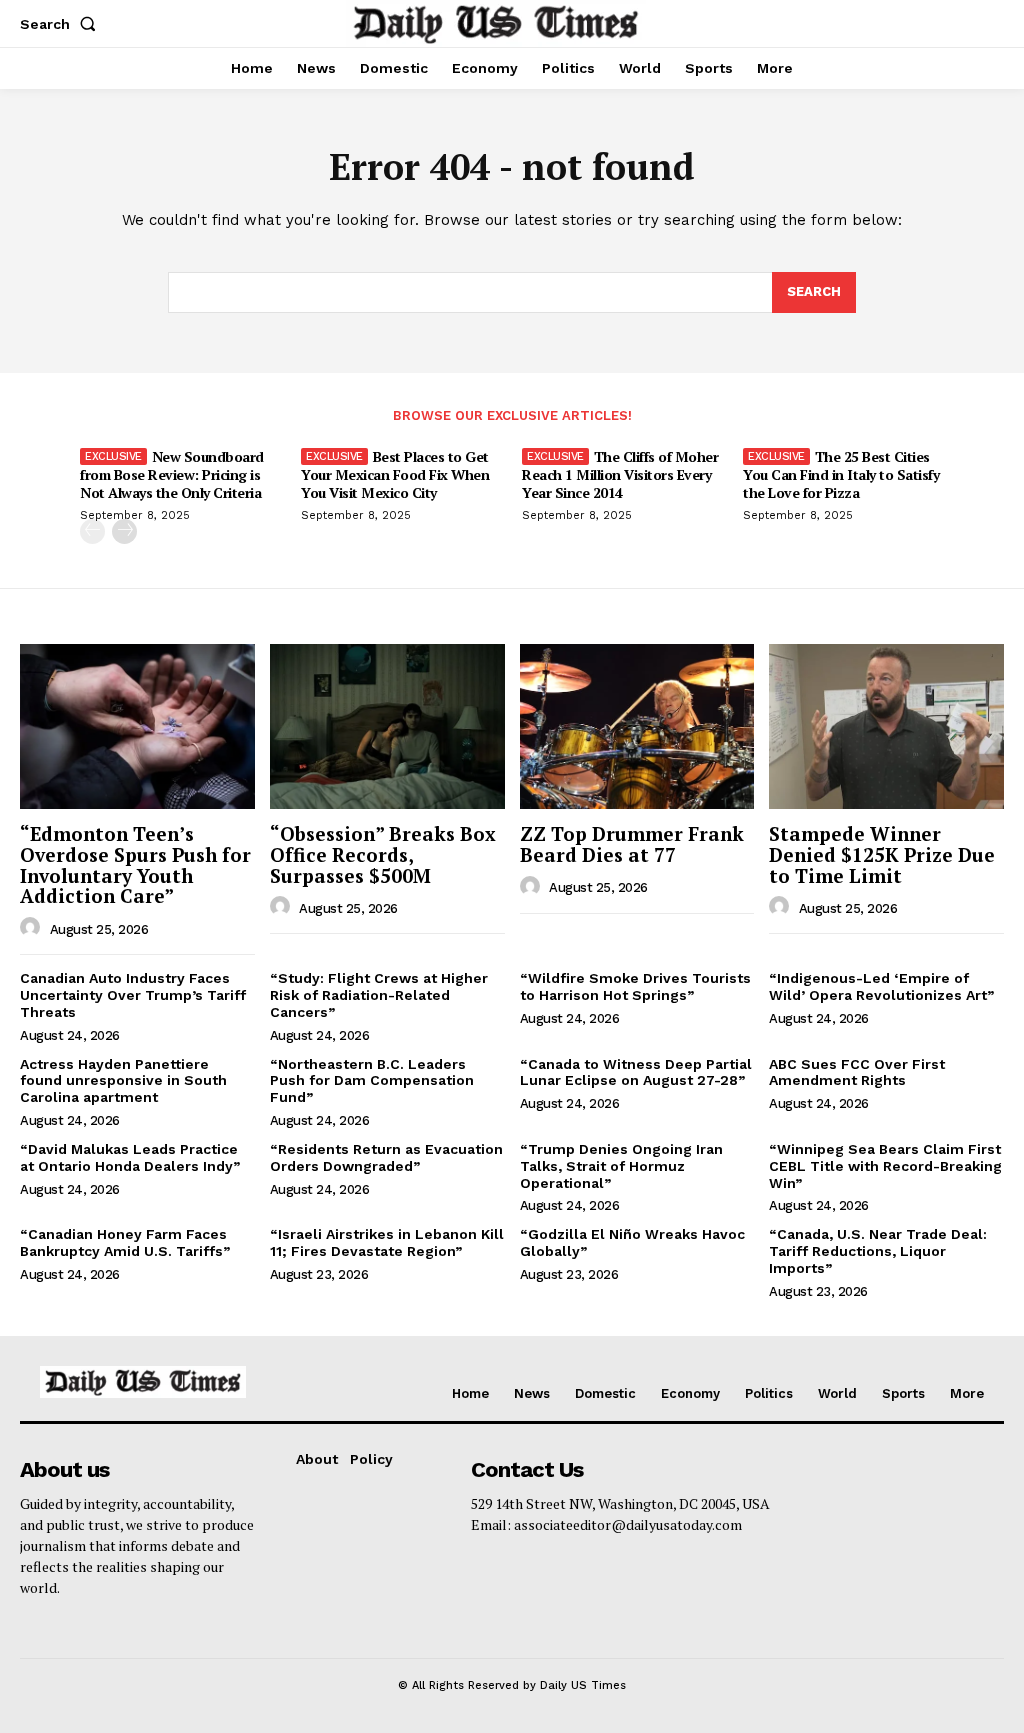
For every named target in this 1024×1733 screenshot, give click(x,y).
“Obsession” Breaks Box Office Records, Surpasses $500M (383, 854)
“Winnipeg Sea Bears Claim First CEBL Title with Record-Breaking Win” (885, 1166)
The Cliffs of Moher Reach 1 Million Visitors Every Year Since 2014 (620, 474)
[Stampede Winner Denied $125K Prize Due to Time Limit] (886, 726)
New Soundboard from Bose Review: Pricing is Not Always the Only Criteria (172, 474)
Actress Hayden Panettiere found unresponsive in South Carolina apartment (123, 1081)
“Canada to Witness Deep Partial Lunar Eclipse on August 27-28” (636, 1072)
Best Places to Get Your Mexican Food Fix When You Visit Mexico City (395, 474)
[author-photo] (33, 928)
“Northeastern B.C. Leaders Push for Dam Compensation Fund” (372, 1081)
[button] (62, 24)
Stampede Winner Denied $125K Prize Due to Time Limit (882, 854)
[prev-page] (92, 531)
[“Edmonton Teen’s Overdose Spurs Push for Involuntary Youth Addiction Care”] (137, 726)
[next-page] (124, 531)
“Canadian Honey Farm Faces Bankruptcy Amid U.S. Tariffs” (125, 1242)
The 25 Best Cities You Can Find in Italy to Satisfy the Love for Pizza (841, 474)
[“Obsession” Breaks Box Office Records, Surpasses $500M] (387, 726)
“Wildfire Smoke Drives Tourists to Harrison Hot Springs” (635, 986)
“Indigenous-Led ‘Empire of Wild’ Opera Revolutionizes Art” (881, 986)
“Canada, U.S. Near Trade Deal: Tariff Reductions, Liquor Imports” (878, 1251)
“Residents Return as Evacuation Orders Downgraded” (386, 1157)
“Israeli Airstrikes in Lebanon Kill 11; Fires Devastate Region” (387, 1242)
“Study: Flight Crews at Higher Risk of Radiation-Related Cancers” (379, 995)
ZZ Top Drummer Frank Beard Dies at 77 (632, 844)
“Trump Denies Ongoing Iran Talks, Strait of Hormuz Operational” (621, 1166)
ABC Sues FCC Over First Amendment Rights (857, 1072)
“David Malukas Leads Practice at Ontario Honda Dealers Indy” (130, 1157)
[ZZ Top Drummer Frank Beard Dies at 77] (637, 726)
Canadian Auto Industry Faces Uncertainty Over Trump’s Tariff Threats (133, 995)
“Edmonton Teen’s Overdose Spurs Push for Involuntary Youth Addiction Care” (135, 865)
